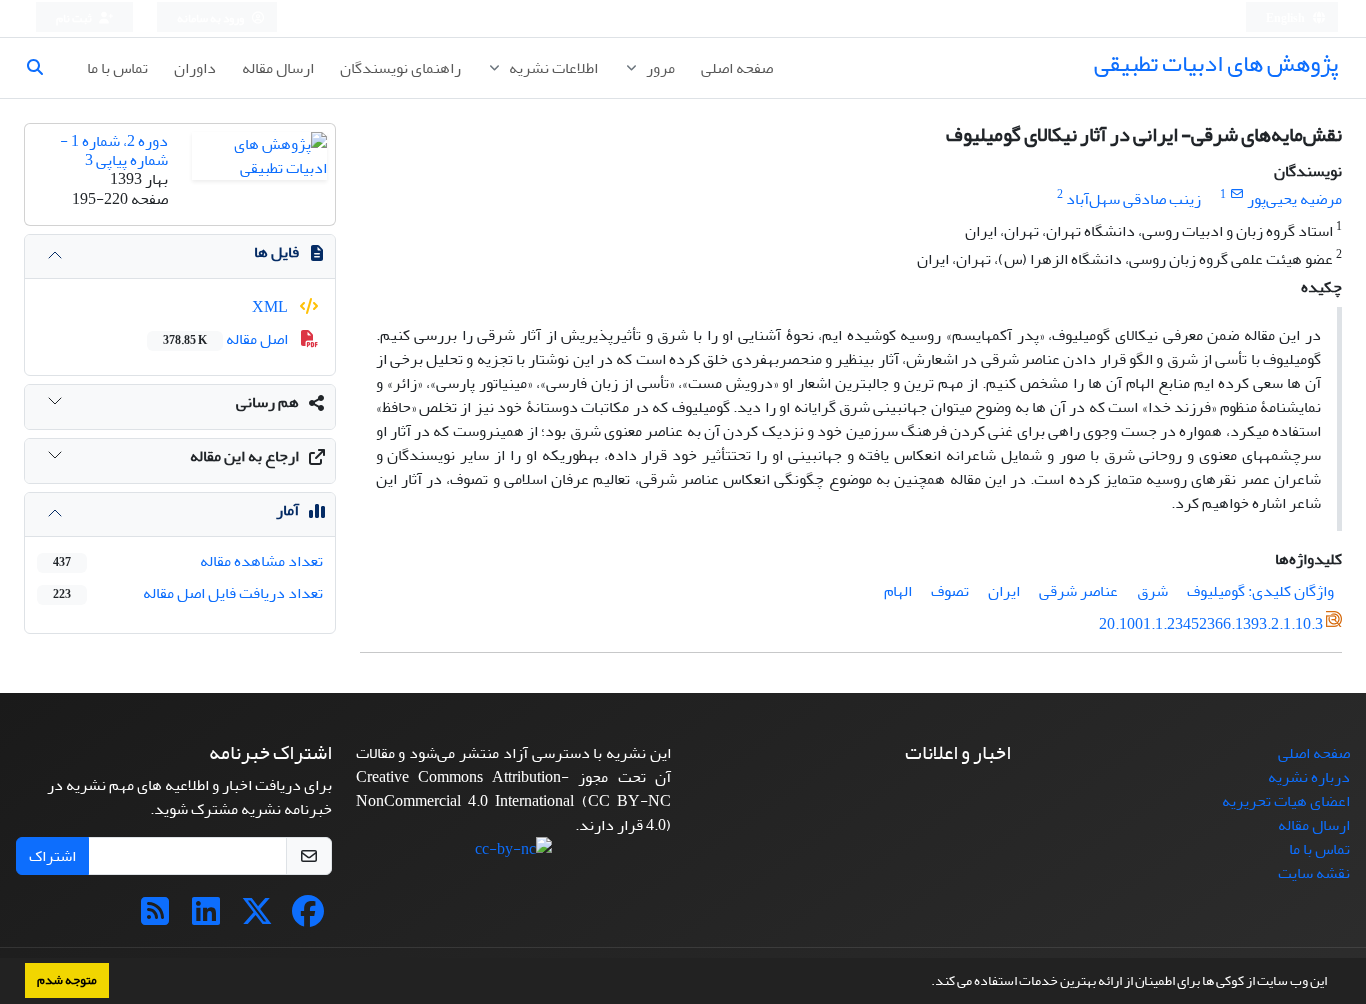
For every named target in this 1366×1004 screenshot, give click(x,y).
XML (271, 307)
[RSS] (155, 918)
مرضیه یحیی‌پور (1294, 199)
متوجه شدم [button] (67, 980)
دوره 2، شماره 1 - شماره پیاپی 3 (114, 150)
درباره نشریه (1309, 777)
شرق (1152, 591)
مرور (659, 68)
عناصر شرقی (1078, 591)
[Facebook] (308, 918)
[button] (926, 983)
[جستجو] (43, 68)
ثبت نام (75, 18)
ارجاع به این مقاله (244, 456)
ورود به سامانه (211, 18)
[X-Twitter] (257, 918)
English (1286, 18)
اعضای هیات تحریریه (1286, 801)
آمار (287, 510)
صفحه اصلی (737, 68)
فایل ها (276, 252)
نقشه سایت (1314, 873)
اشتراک (52, 856)
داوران (195, 68)
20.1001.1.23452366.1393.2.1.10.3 (1211, 624)
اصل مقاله (227, 339)
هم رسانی (267, 402)
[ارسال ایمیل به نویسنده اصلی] (1236, 194)
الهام (898, 591)
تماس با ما (117, 68)
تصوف (950, 591)
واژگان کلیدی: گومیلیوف (1260, 591)
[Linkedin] (206, 918)
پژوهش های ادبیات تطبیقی (1216, 63)
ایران (1004, 591)
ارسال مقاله (278, 68)
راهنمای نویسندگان (400, 68)
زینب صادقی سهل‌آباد (1133, 199)
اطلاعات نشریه (552, 68)
